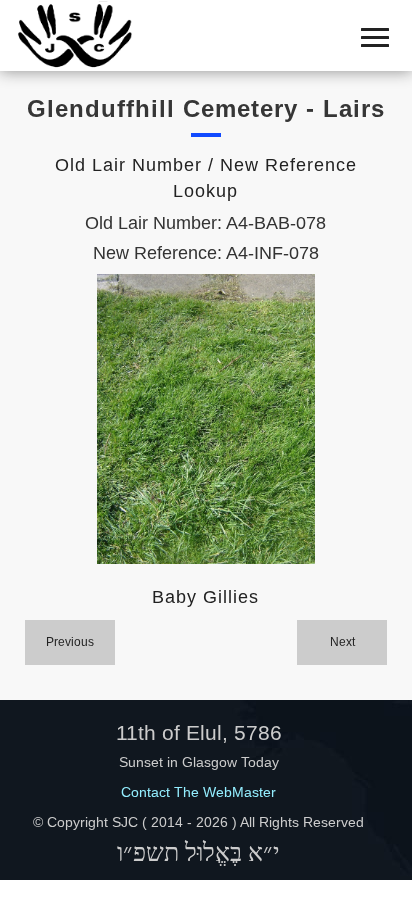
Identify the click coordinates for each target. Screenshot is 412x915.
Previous (70, 642)
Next (342, 642)
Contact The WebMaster (198, 792)
